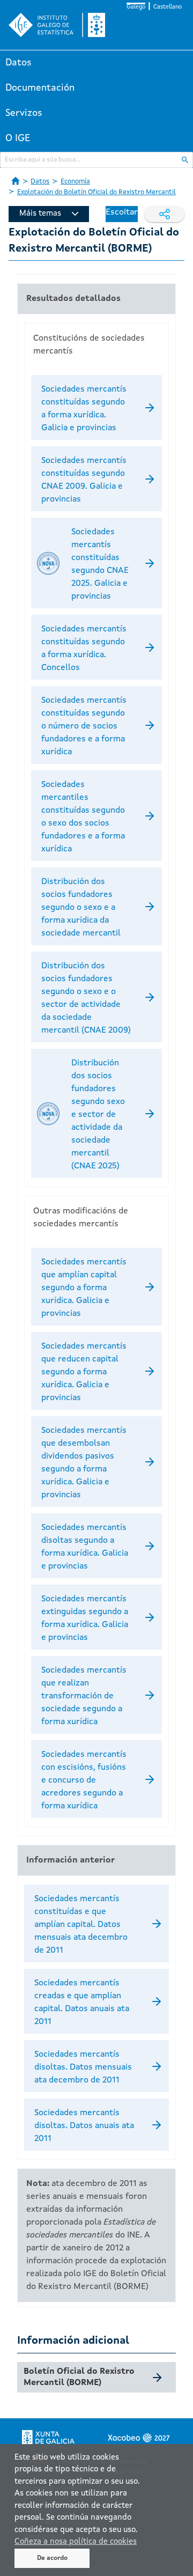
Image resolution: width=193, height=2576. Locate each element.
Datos (18, 63)
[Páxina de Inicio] (16, 181)
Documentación (40, 88)
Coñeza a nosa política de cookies (76, 2542)
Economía (75, 182)
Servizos (24, 113)
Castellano (168, 7)
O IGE (18, 138)
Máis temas (40, 214)
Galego (136, 7)
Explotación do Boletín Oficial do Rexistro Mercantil (96, 192)
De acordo (52, 2558)
